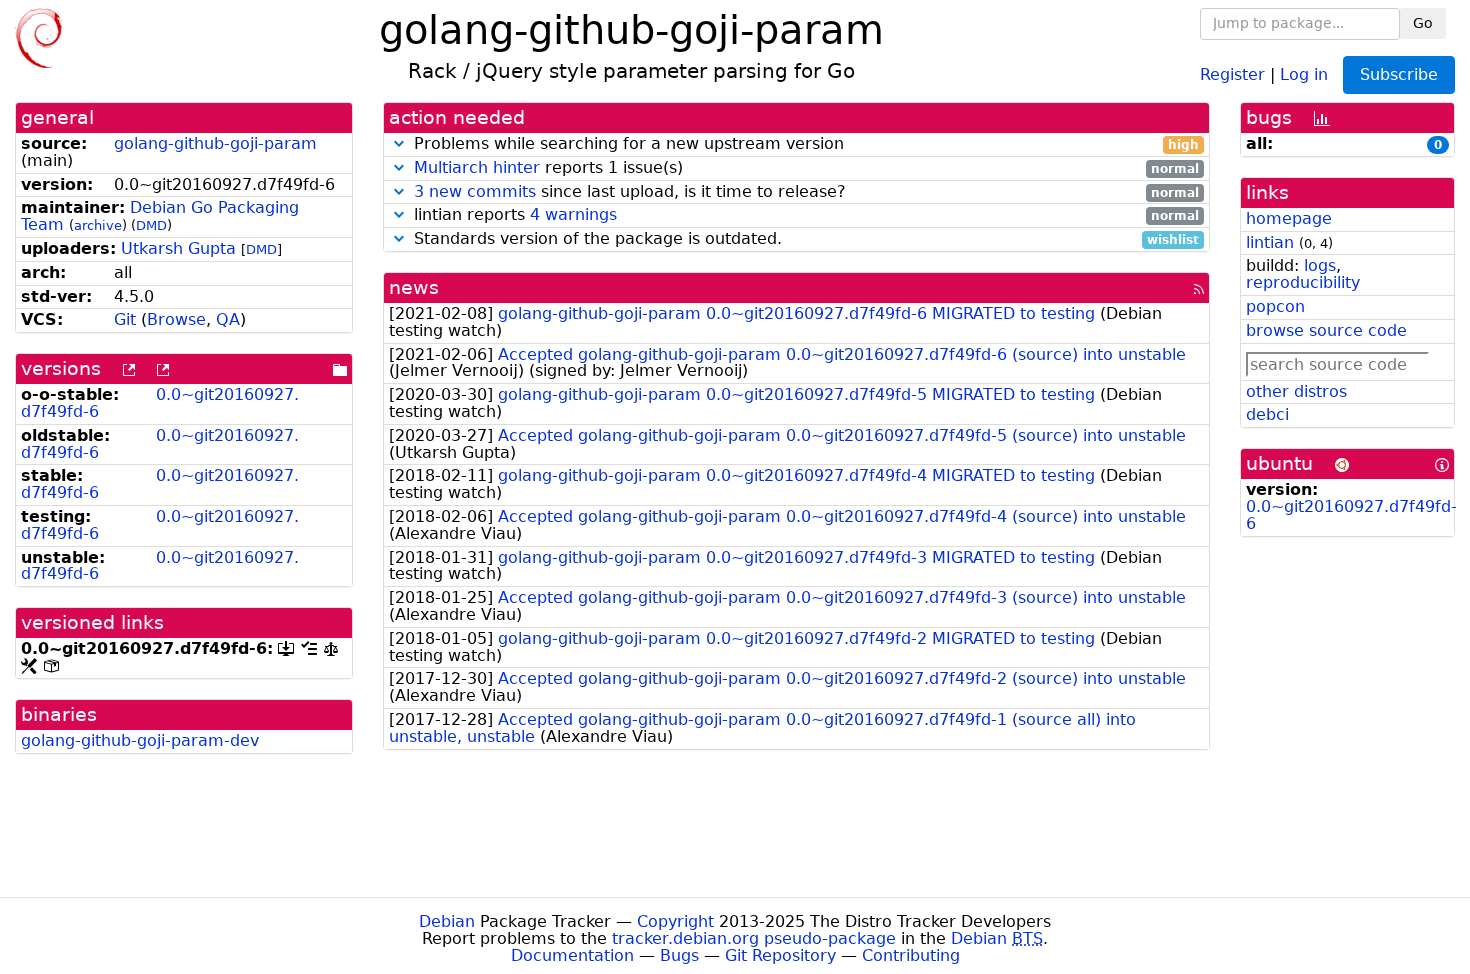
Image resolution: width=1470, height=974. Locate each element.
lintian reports (804, 215)
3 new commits (475, 191)
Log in (1304, 73)
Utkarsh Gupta (178, 248)
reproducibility (1303, 282)
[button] (399, 143)
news (414, 287)
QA (228, 319)
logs (1320, 265)
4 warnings (573, 214)
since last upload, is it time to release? (807, 192)
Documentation (572, 955)
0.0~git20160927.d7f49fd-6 (160, 403)
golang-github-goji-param (215, 143)
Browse (176, 319)
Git (125, 319)
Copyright (675, 921)
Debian (447, 921)
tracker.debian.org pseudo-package (754, 938)
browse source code (1326, 330)
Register (1232, 73)
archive (98, 225)
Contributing (911, 955)
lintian (1270, 242)
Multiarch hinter (477, 167)
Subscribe (1399, 74)
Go (1423, 23)
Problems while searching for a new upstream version (804, 144)
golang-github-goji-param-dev (140, 740)
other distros (1296, 391)
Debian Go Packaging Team (160, 216)
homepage (1289, 218)
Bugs (679, 955)
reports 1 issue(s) (807, 168)
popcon (1275, 306)
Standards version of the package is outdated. (804, 239)
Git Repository (780, 955)
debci (1267, 414)
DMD (151, 225)
